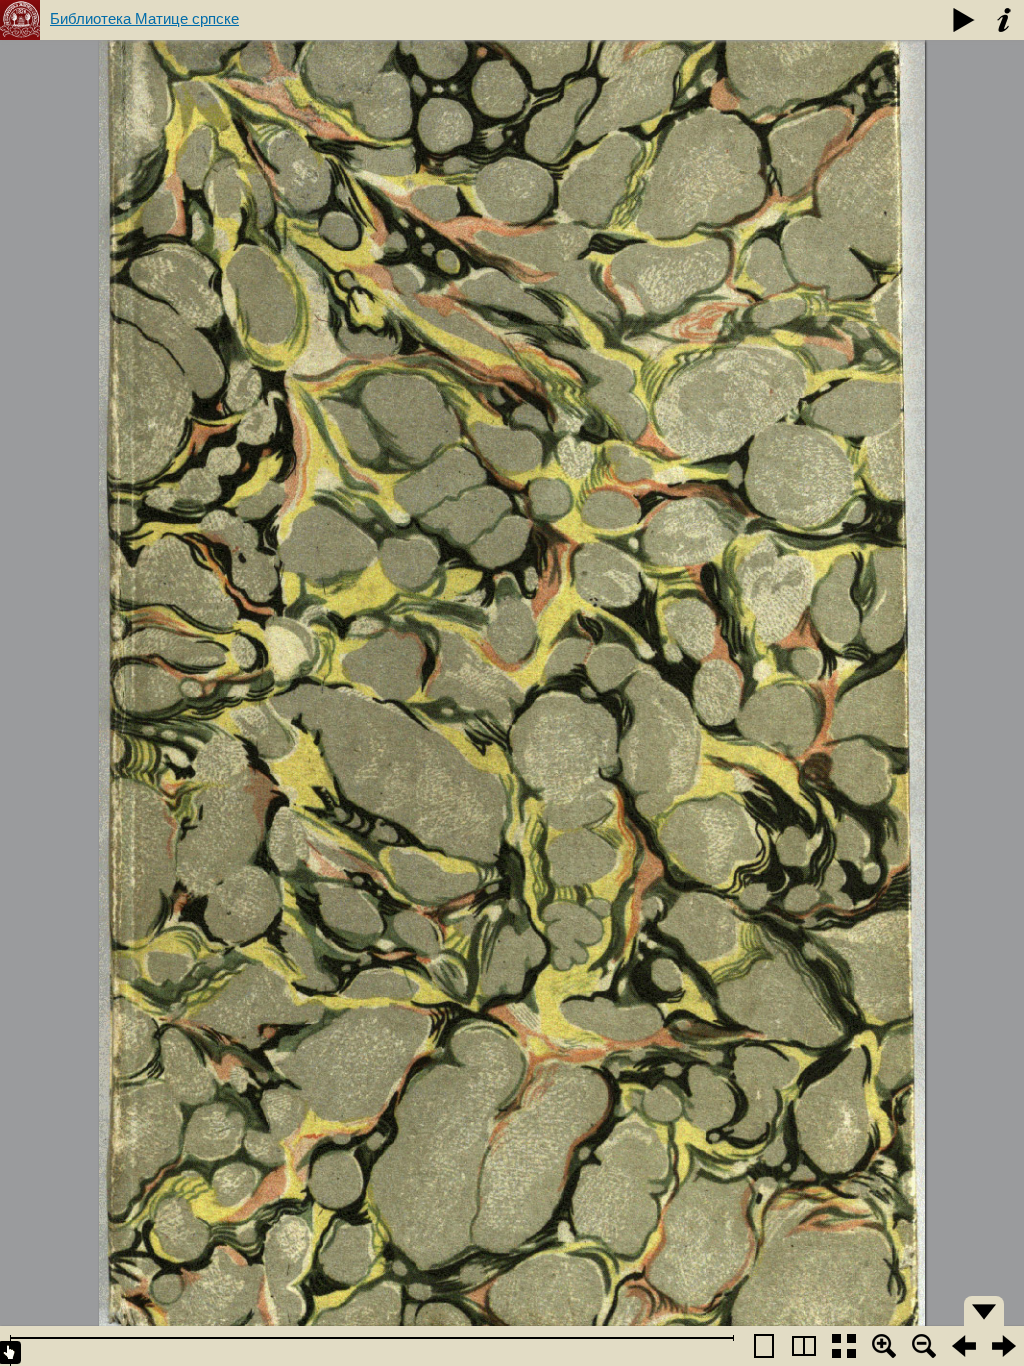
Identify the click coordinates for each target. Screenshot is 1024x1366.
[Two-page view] (804, 1346)
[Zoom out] (924, 1346)
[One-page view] (764, 1346)
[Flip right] (1004, 1346)
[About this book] (1004, 20)
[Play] (964, 20)
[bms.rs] (20, 20)
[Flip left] (964, 1346)
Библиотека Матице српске (144, 18)
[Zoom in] (884, 1346)
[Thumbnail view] (844, 1346)
